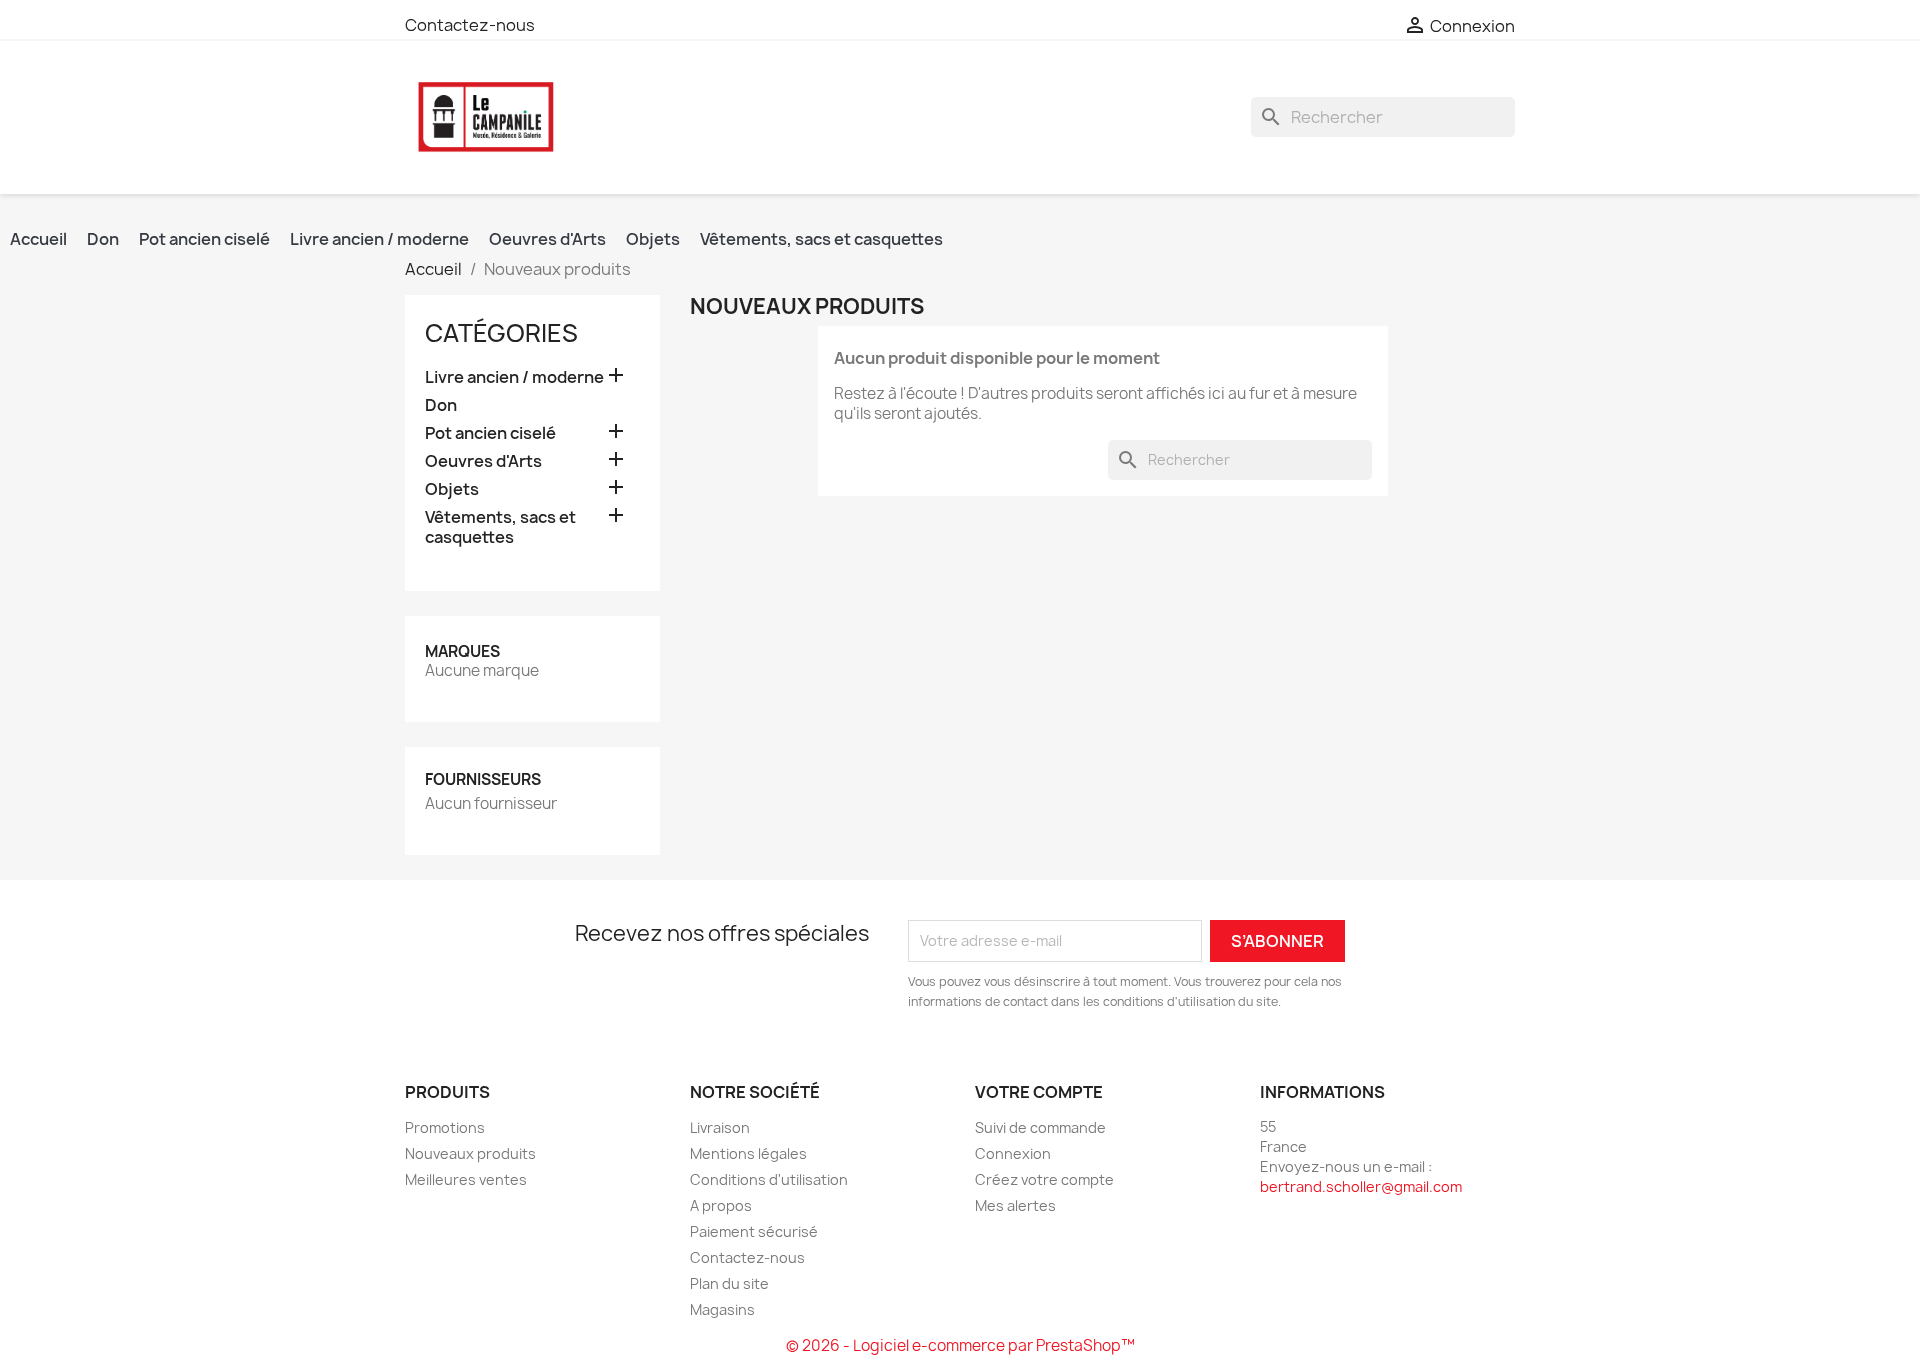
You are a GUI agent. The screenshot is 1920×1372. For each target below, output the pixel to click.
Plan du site (729, 1283)
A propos (721, 1205)
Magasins (722, 1309)
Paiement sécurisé (754, 1231)
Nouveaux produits (470, 1153)
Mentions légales (748, 1153)
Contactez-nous (470, 25)
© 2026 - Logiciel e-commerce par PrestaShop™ (960, 1345)
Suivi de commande (1040, 1127)
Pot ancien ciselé (204, 239)
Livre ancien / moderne (379, 239)
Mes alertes (1015, 1205)
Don (103, 239)
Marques (462, 651)
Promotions (445, 1127)
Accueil (38, 239)
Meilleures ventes (466, 1179)
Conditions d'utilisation (769, 1179)
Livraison (720, 1127)
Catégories (501, 333)
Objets (653, 239)
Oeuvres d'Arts (547, 239)
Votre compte (1039, 1092)
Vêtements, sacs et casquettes (821, 239)
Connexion (1013, 1153)
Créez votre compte (1044, 1179)
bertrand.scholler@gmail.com (1361, 1186)
